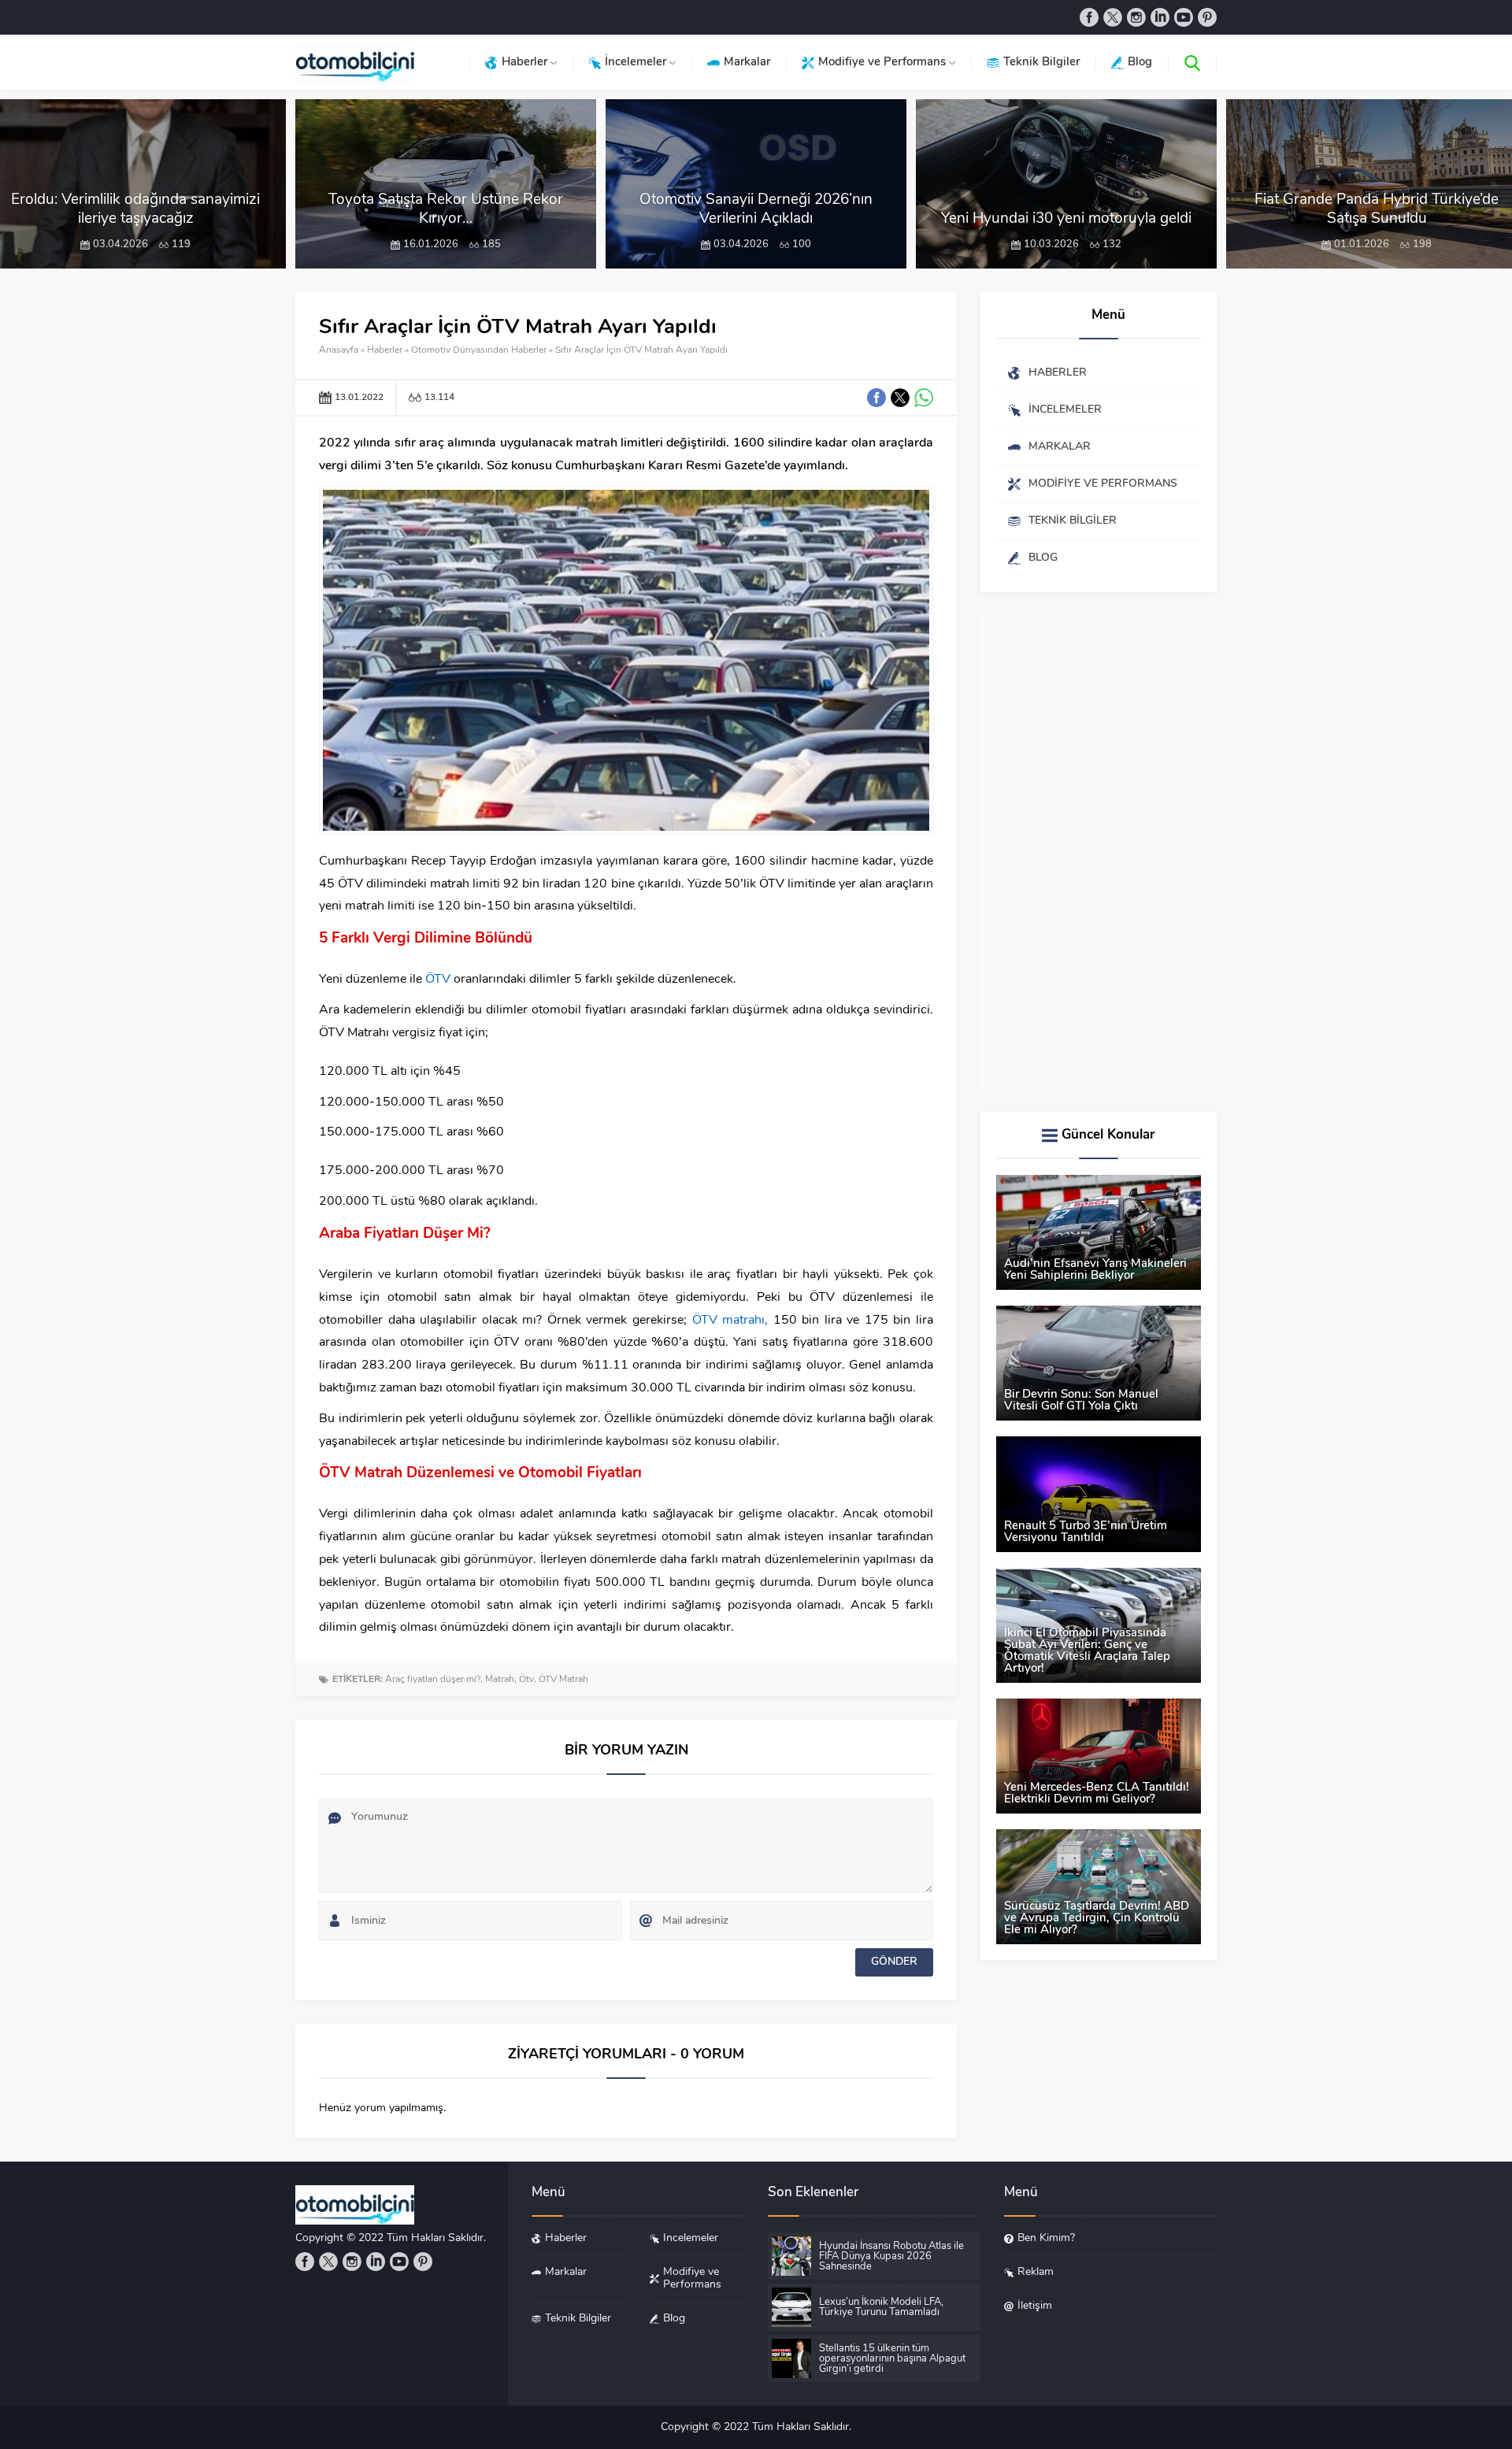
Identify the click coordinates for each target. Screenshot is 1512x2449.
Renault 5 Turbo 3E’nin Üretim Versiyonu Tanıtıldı (1086, 1532)
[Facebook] (1089, 17)
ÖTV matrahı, (730, 1321)
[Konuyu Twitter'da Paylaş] (900, 398)
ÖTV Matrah (563, 1680)
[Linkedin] (1160, 17)
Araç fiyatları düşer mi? (433, 1680)
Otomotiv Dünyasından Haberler (479, 350)
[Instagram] (1136, 17)
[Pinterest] (1207, 17)
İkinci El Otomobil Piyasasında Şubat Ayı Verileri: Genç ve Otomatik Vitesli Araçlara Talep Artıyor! (1087, 1651)
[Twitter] (1113, 17)
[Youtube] (1184, 17)
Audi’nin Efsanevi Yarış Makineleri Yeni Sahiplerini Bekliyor (1095, 1270)
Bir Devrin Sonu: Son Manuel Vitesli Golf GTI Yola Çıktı (1081, 1401)
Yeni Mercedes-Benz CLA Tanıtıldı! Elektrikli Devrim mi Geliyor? (1097, 1794)
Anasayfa (339, 350)
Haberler (385, 350)
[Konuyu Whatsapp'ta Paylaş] (924, 398)
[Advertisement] (1099, 852)
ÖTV (438, 980)
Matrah (500, 1680)
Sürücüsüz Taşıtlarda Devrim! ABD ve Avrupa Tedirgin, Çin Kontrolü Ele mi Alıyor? (1097, 1919)
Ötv (526, 1680)
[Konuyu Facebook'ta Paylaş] (876, 398)
